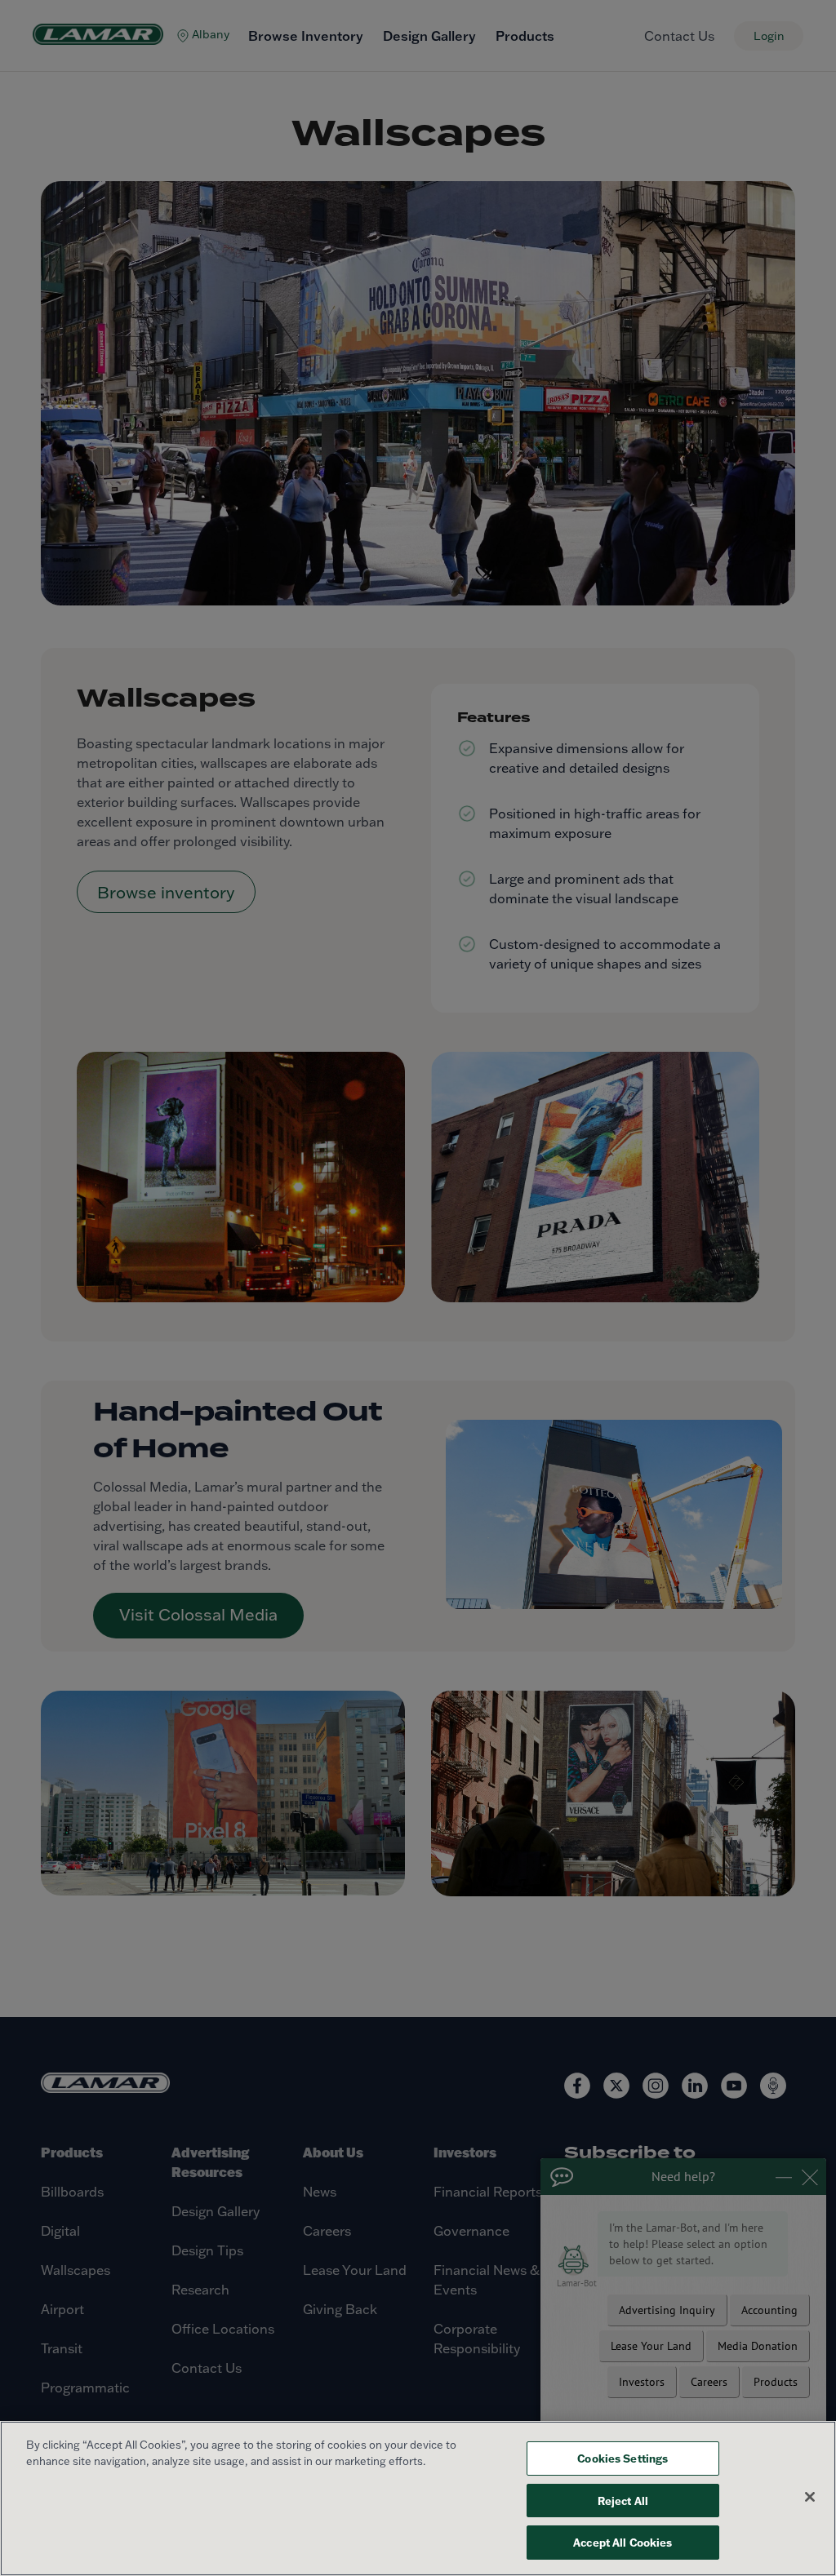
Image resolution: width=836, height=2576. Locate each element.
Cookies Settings (623, 2458)
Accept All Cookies (623, 2542)
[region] (418, 2498)
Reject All (623, 2501)
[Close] (810, 2497)
